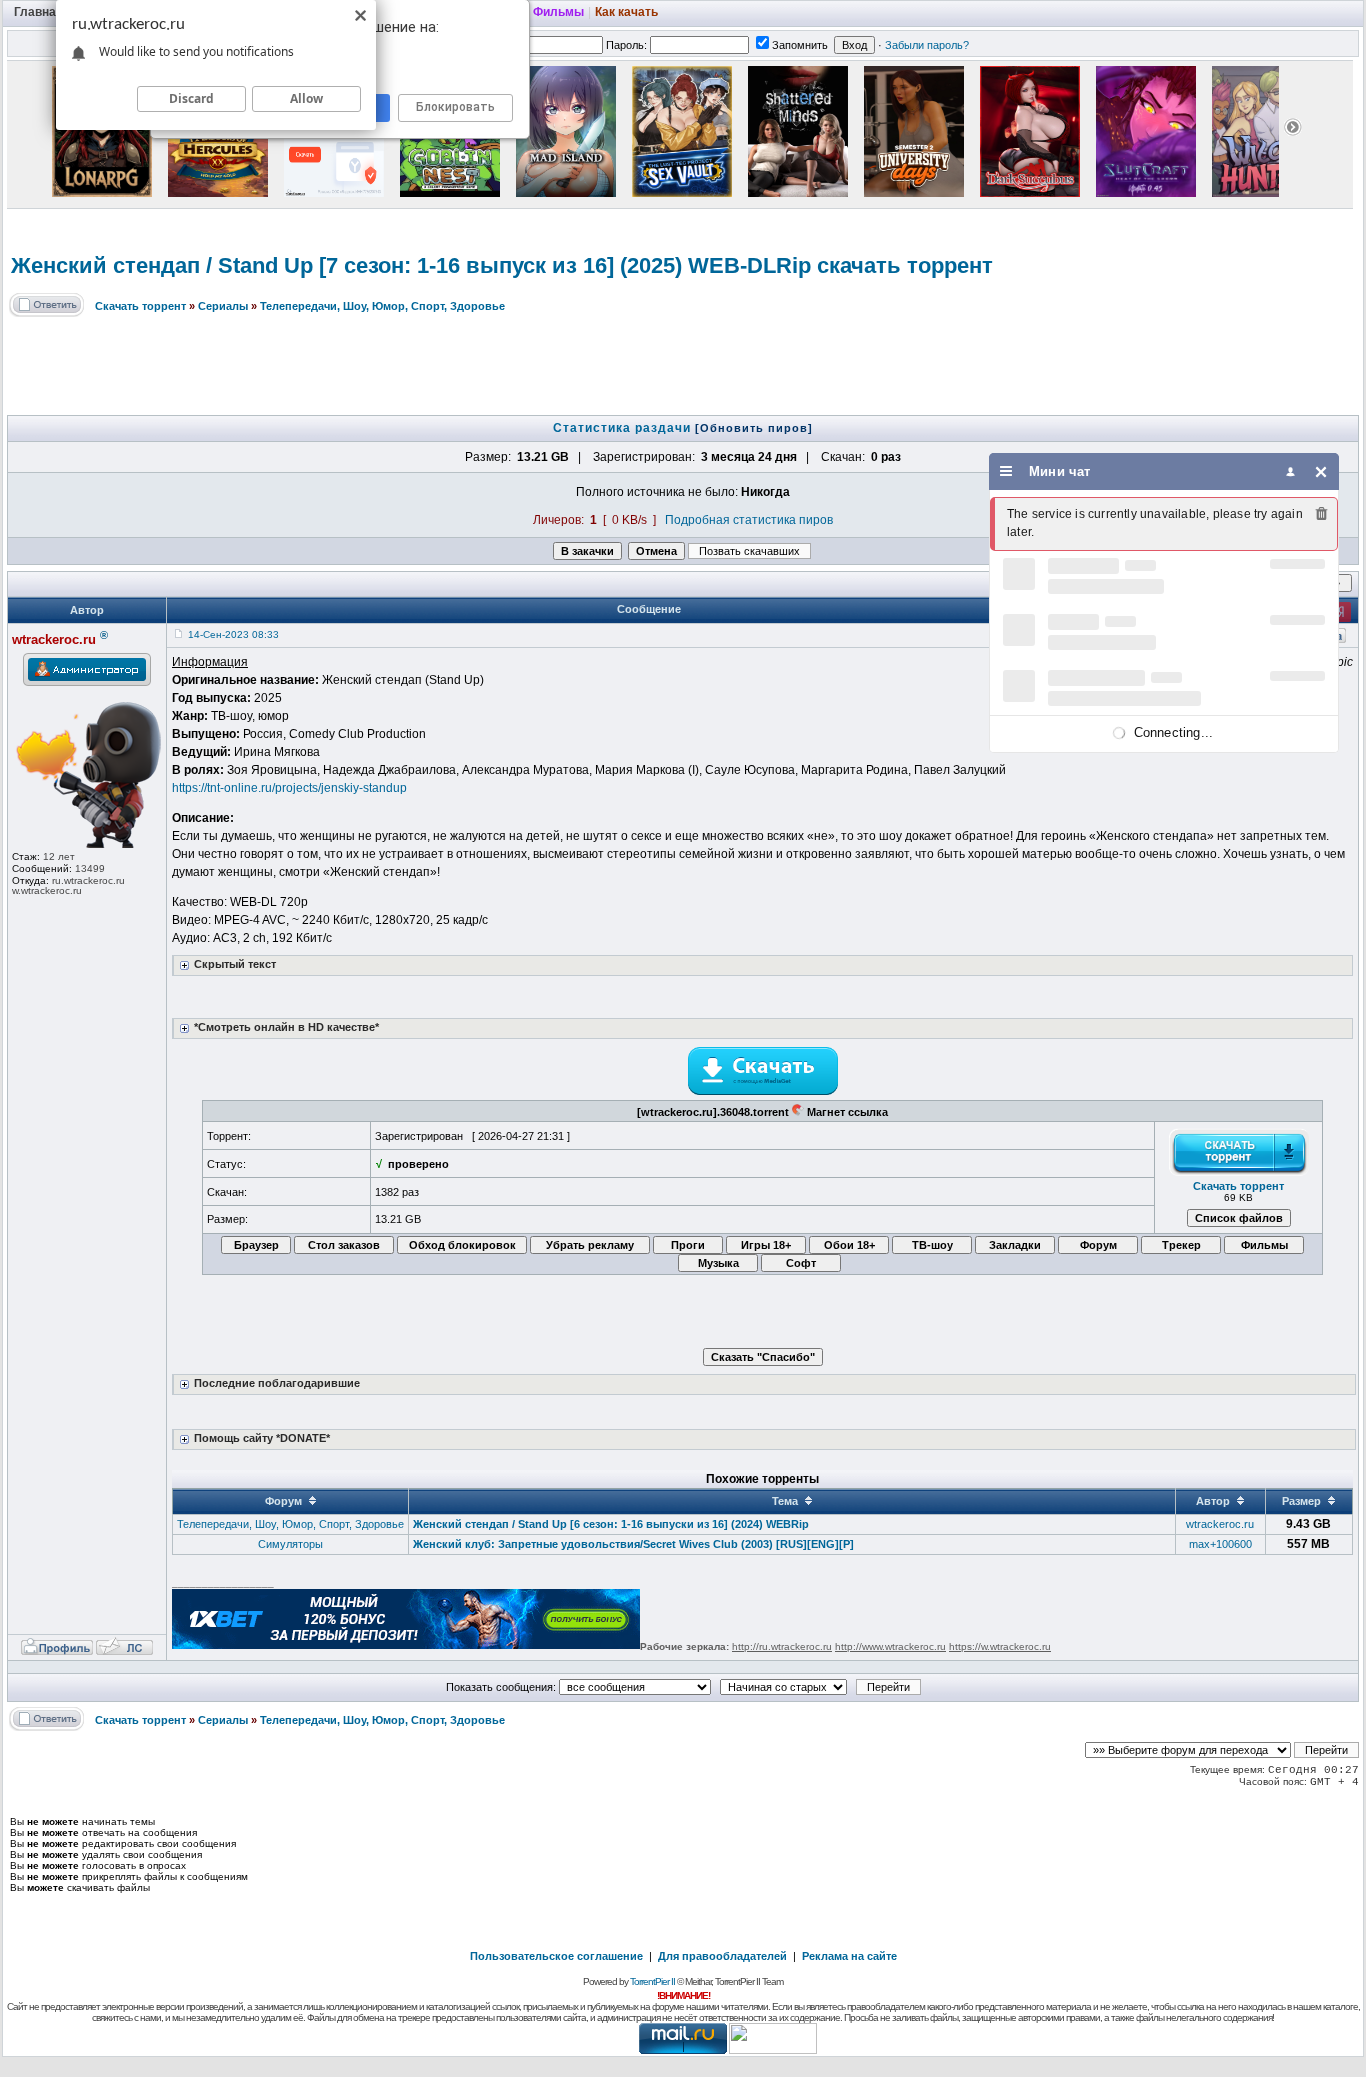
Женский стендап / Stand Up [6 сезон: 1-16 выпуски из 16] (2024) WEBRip (611, 1524)
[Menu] (1006, 471)
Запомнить (800, 45)
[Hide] (1321, 471)
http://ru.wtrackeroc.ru (782, 1646)
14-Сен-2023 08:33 (233, 634)
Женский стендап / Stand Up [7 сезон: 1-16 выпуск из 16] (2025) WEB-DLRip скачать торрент (502, 265)
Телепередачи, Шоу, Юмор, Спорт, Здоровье (382, 306)
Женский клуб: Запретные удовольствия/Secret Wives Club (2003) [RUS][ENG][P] (633, 1544)
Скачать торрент (140, 306)
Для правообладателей (722, 1956)
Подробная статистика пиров (749, 520)
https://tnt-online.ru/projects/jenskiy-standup (289, 788)
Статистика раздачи (624, 428)
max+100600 (1220, 1544)
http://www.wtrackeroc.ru (890, 1646)
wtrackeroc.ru (1220, 1524)
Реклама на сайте (849, 1956)
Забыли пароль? (927, 45)
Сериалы (223, 306)
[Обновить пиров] (754, 428)
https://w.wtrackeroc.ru (1000, 1646)
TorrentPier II (652, 1981)
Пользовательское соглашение (556, 1956)
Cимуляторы (290, 1544)
